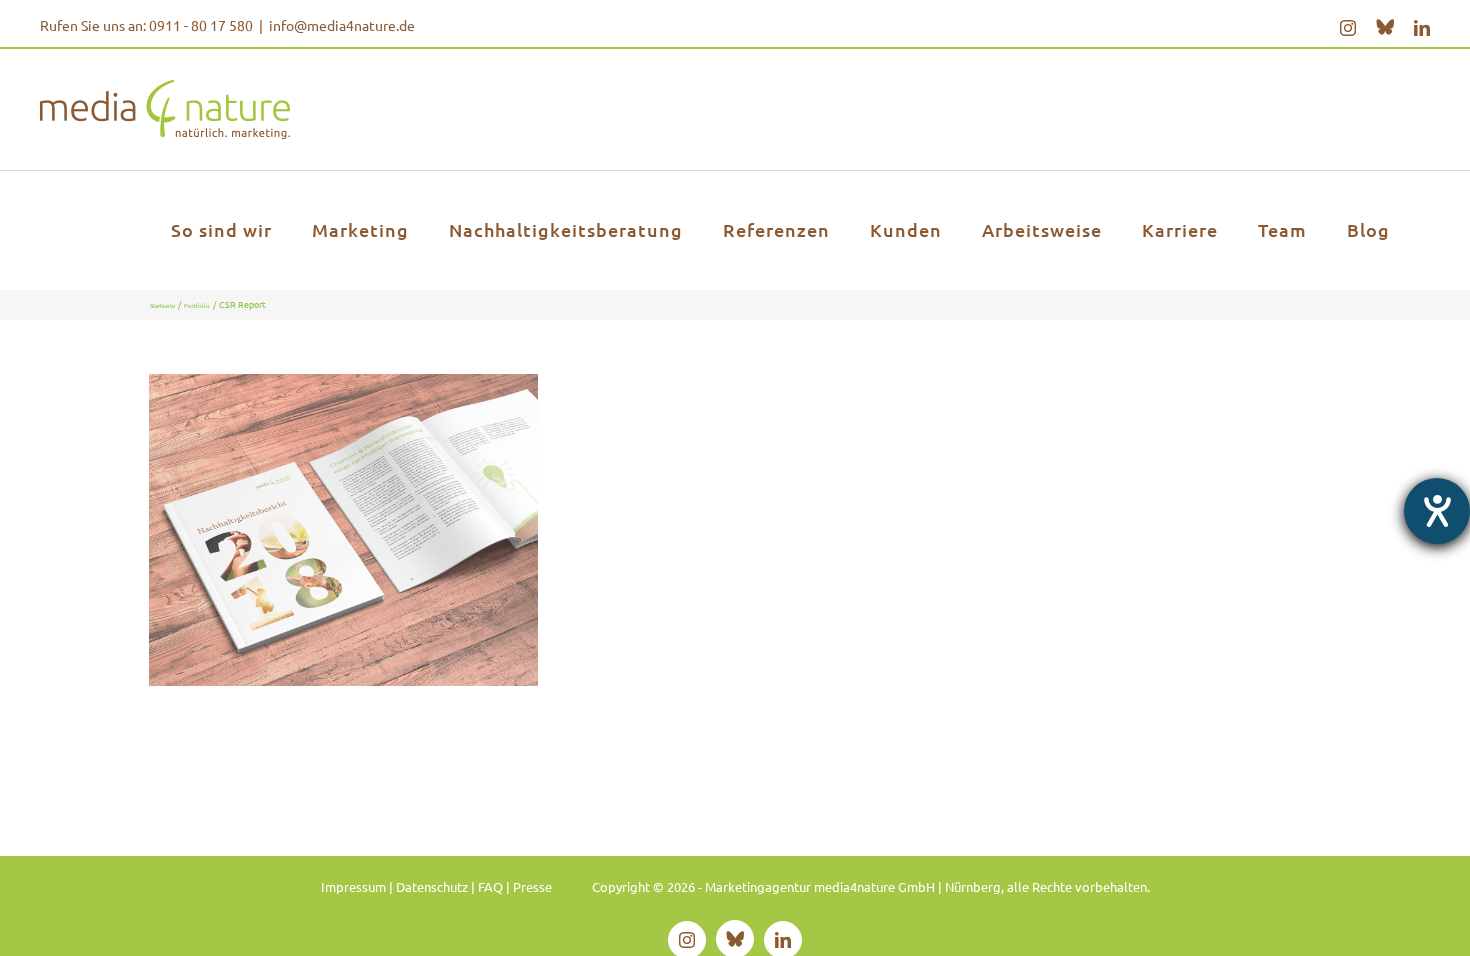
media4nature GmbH (343, 496)
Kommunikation (328, 582)
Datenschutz (432, 886)
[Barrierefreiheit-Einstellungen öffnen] (1437, 511)
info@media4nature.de (342, 25)
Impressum (353, 886)
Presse (532, 886)
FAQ (490, 886)
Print (385, 582)
